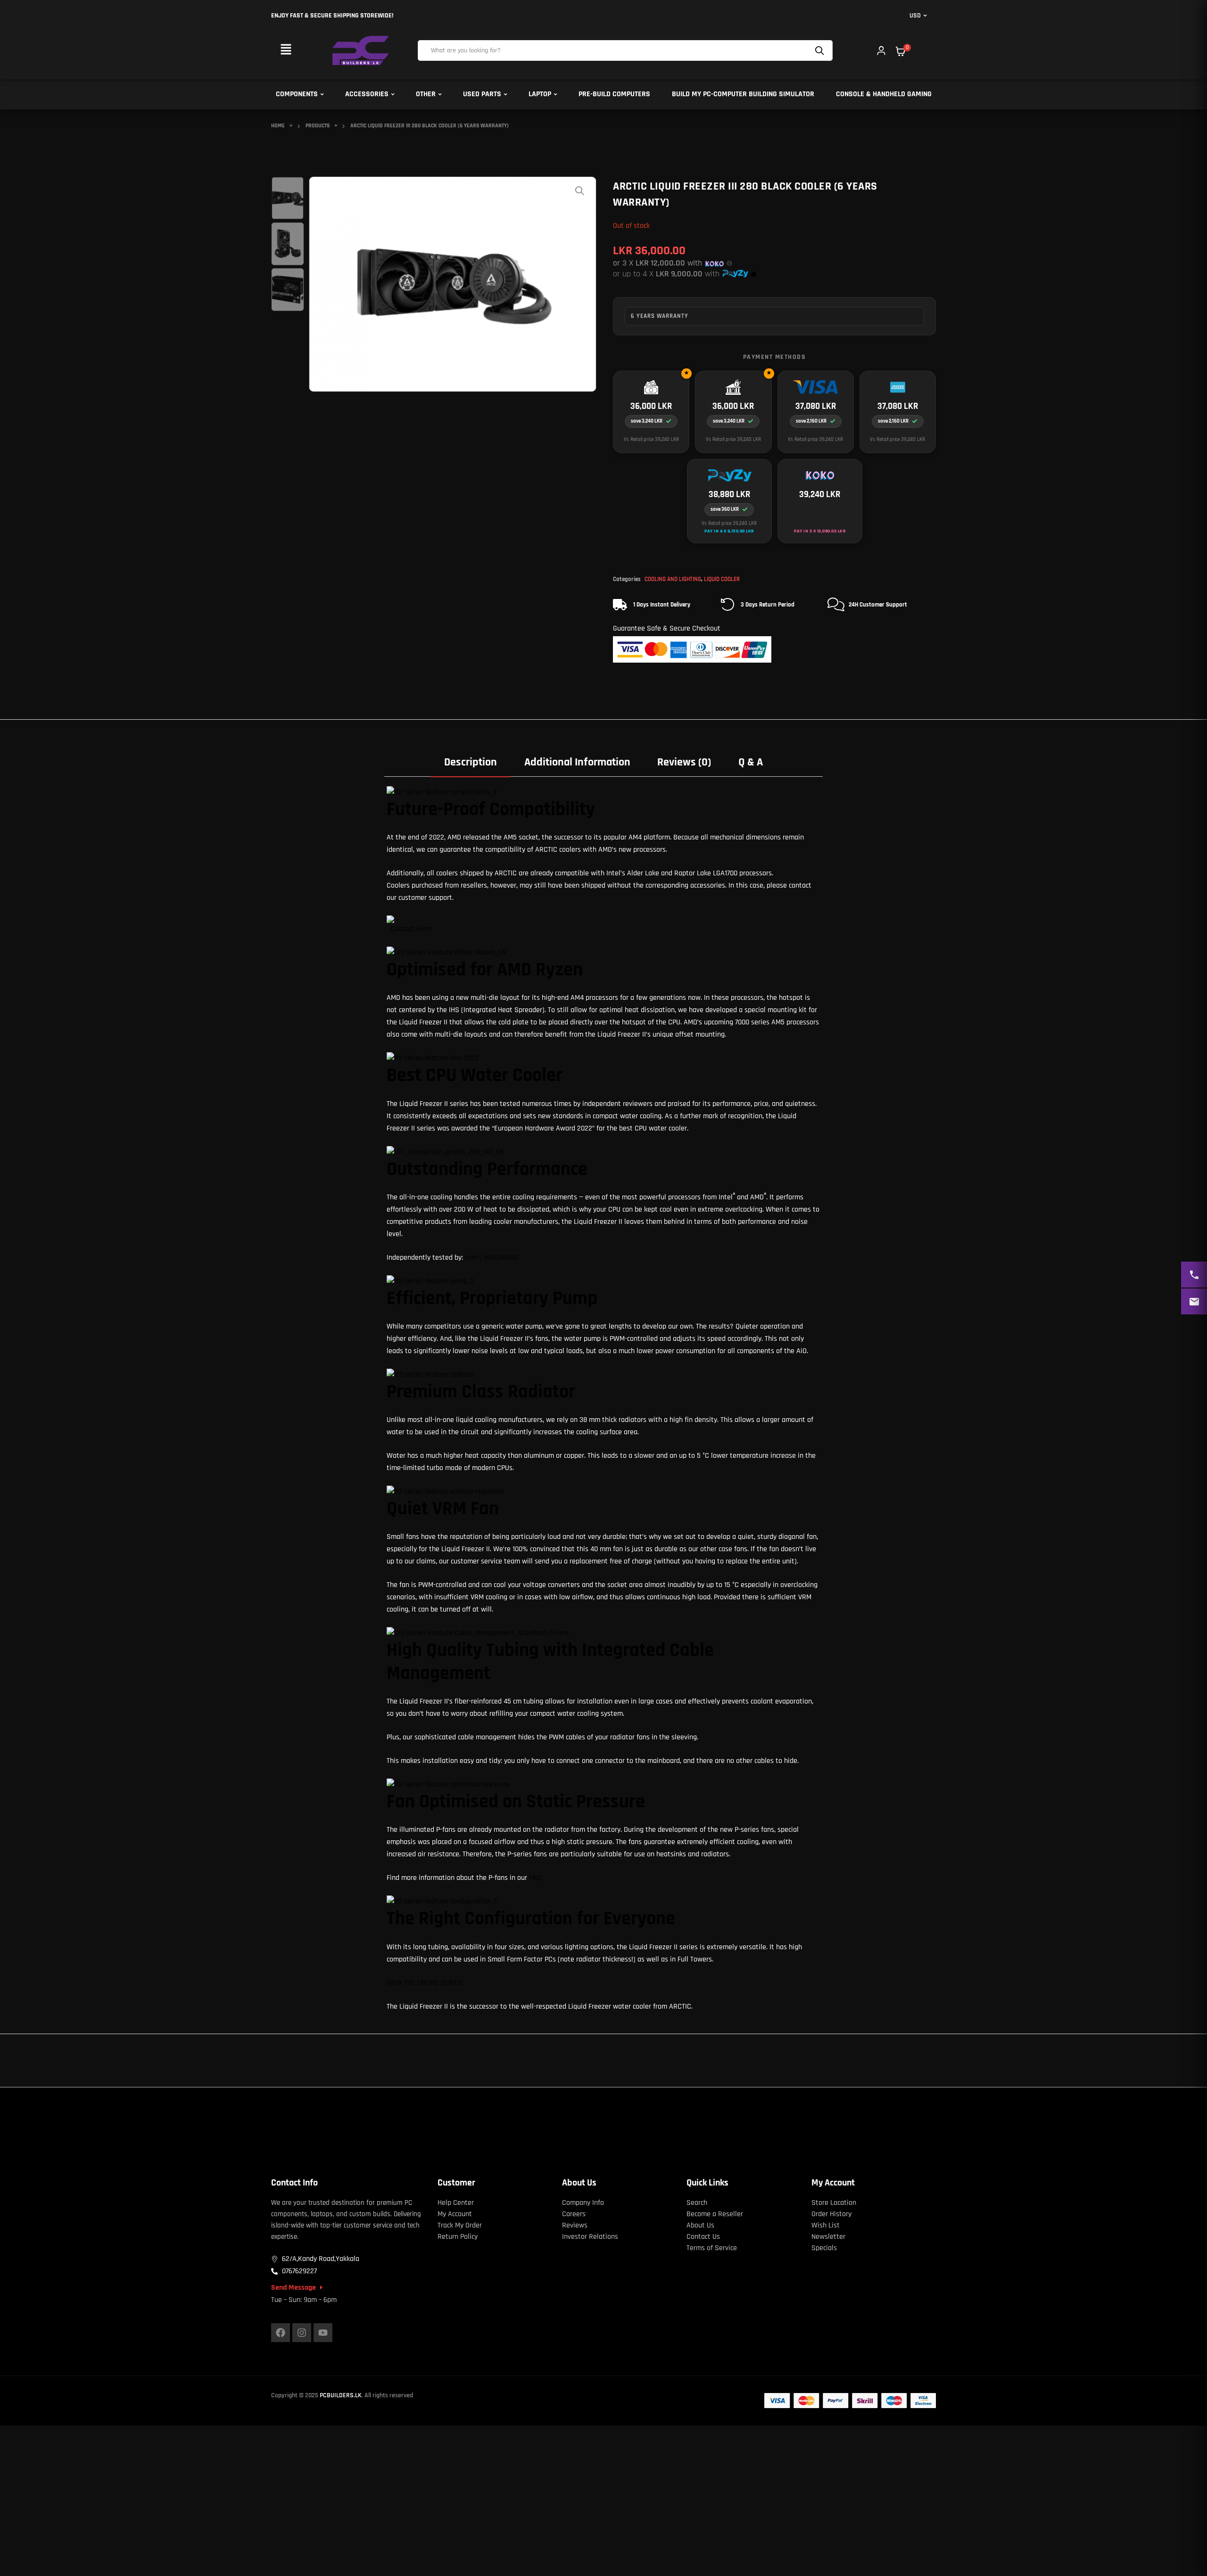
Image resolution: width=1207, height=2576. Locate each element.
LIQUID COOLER (722, 579)
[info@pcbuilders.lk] (1194, 1301)
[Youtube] (323, 2333)
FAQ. (536, 1878)
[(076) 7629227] (1194, 1275)
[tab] (471, 762)
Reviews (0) (684, 762)
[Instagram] (302, 2333)
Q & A (751, 762)
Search (821, 50)
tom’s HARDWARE (492, 1258)
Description (471, 762)
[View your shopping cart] (901, 51)
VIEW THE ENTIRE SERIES (425, 1983)
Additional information (577, 762)
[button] (286, 50)
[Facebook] (281, 2333)
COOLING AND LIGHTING (673, 579)
